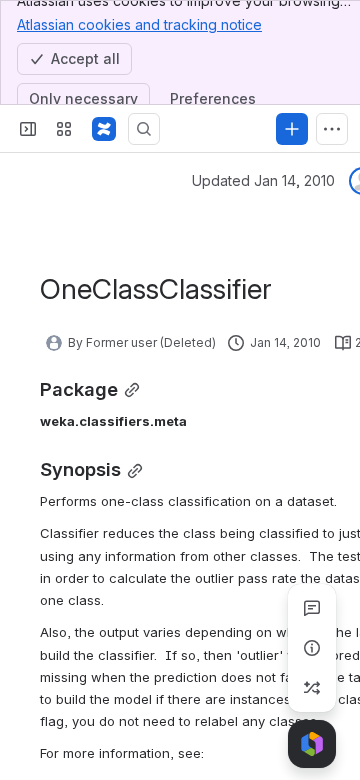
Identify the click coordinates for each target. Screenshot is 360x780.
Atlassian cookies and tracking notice (139, 24)
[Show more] (332, 129)
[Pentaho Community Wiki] (104, 129)
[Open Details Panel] (312, 648)
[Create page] (312, 688)
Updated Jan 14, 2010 (263, 180)
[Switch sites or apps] (64, 129)
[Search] (144, 129)
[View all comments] (312, 608)
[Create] (292, 129)
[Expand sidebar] (28, 129)
